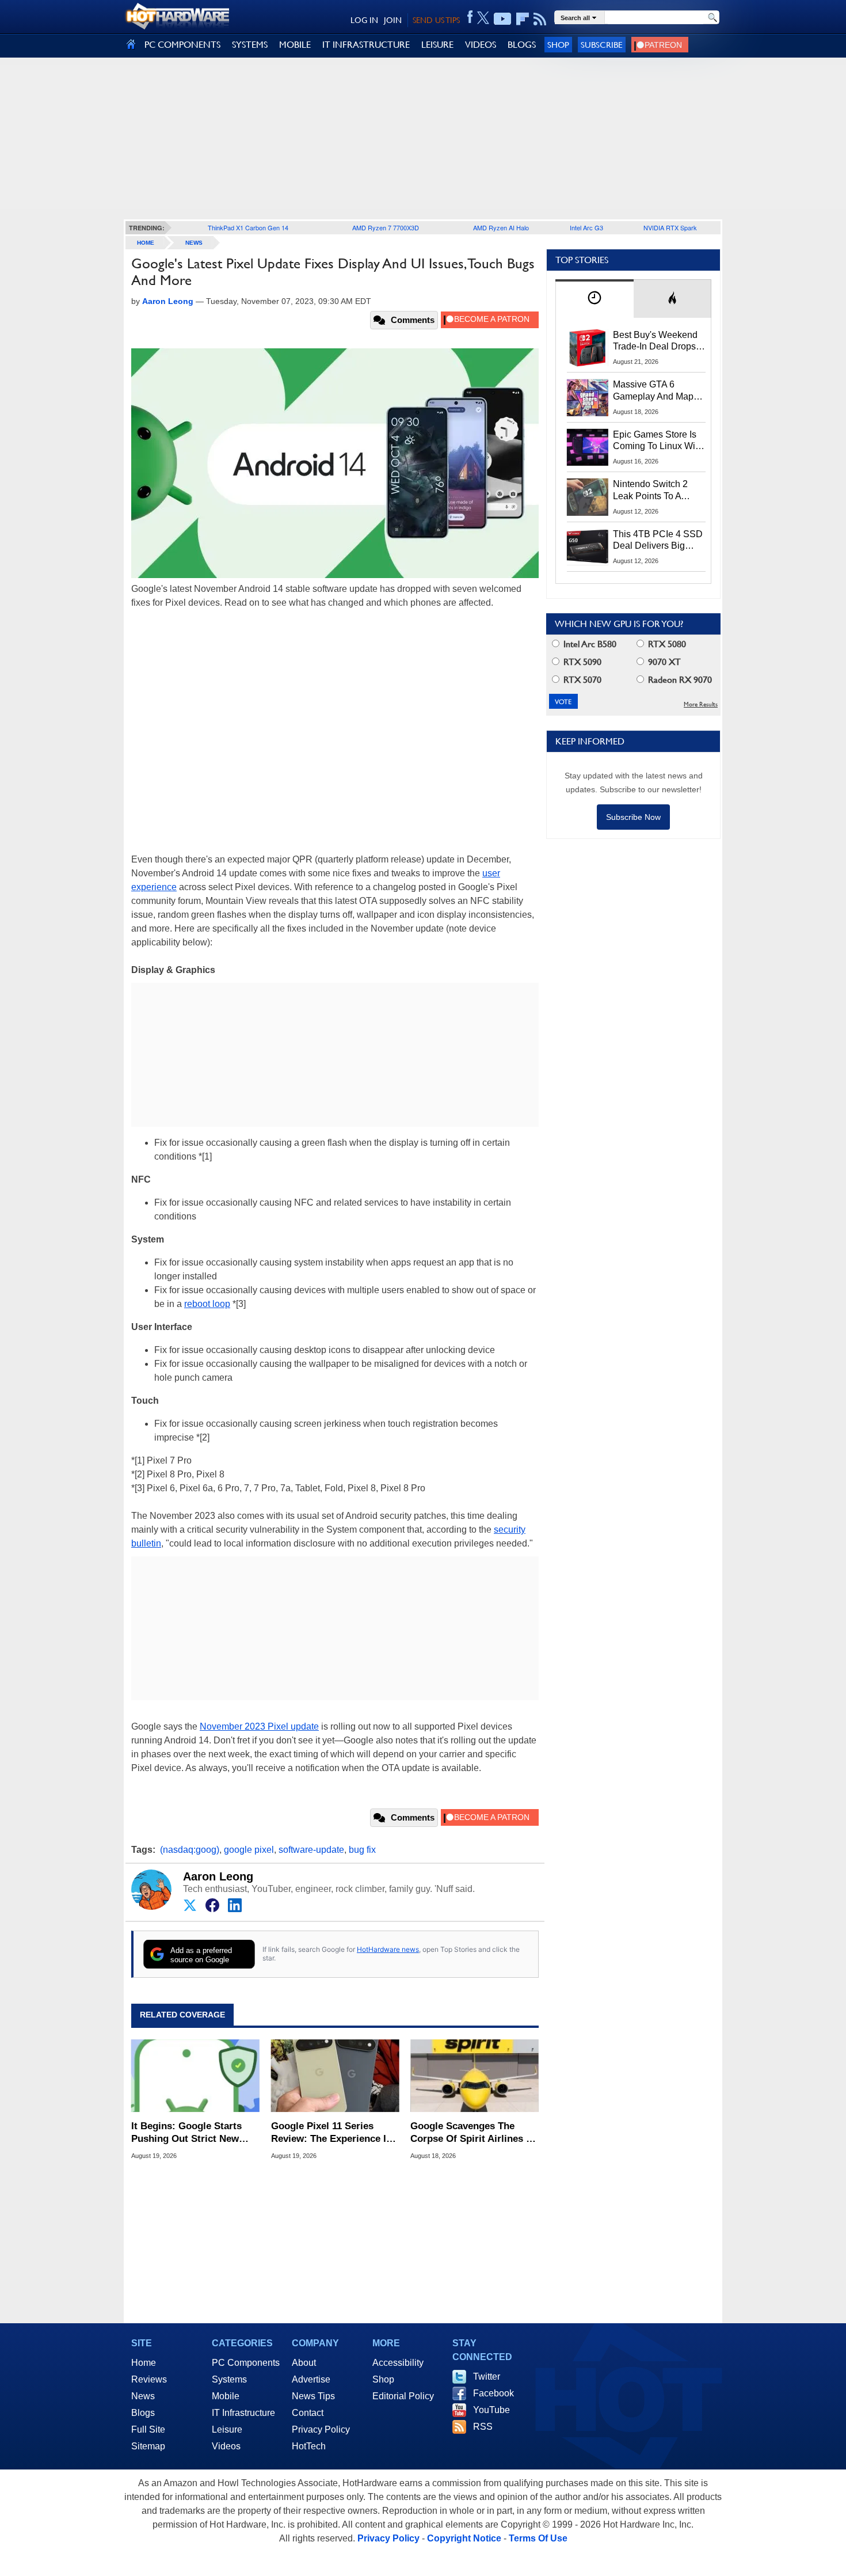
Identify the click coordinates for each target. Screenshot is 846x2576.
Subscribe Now (633, 817)
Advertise (311, 2379)
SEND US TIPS (436, 20)
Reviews (149, 2379)
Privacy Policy (321, 2429)
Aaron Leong (218, 1876)
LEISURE (437, 45)
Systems (229, 2379)
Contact (308, 2413)
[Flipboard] (523, 19)
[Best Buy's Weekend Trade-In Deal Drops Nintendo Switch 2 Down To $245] (588, 348)
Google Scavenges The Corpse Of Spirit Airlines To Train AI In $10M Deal (474, 2133)
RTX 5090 (581, 662)
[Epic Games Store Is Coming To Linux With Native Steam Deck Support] (588, 447)
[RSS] (540, 19)
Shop (558, 45)
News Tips (313, 2396)
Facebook (493, 2393)
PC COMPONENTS (182, 45)
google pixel (249, 1850)
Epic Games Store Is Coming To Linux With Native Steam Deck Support (658, 441)
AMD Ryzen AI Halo (501, 227)
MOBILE (295, 45)
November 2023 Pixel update (259, 1726)
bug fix (362, 1850)
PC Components (246, 2363)
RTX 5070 (581, 680)
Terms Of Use (538, 2538)
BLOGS (522, 45)
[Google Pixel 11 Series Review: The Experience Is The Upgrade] (335, 2076)
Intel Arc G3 (586, 227)
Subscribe (602, 45)
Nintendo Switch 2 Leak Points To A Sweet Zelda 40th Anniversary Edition (653, 491)
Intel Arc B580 (589, 644)
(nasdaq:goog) (190, 1850)
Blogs (143, 2413)
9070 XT (663, 662)
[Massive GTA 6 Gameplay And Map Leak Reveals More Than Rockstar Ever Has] (588, 397)
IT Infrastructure (243, 2413)
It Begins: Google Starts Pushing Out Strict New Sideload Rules (186, 2133)
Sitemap (148, 2446)
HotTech (309, 2446)
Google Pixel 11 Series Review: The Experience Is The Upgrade (331, 2133)
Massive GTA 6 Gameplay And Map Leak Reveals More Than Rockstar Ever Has (653, 391)
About (304, 2363)
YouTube (491, 2410)
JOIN (393, 20)
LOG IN (364, 20)
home (146, 243)
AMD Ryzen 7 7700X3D (386, 227)
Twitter (487, 2376)
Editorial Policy (403, 2396)
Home (144, 2363)
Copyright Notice (464, 2538)
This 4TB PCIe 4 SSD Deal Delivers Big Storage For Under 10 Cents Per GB (658, 541)
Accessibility (398, 2363)
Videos (226, 2446)
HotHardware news (388, 1949)
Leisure (227, 2429)
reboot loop (207, 1304)
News (194, 243)
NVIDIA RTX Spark (670, 227)
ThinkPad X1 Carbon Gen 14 (248, 227)
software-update (311, 1850)
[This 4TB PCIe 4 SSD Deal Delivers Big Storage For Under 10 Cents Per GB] (588, 547)
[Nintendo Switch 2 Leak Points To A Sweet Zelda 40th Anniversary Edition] (588, 497)
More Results (701, 704)
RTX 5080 (666, 644)
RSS (483, 2427)
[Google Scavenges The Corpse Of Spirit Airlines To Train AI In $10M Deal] (475, 2076)
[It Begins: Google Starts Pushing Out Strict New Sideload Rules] (195, 2076)
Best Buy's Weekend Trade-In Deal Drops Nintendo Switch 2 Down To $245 (655, 341)
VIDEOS (481, 45)
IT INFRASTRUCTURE (366, 45)
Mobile (226, 2396)
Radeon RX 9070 (679, 680)
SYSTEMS (250, 45)
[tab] (595, 299)
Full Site (148, 2429)
